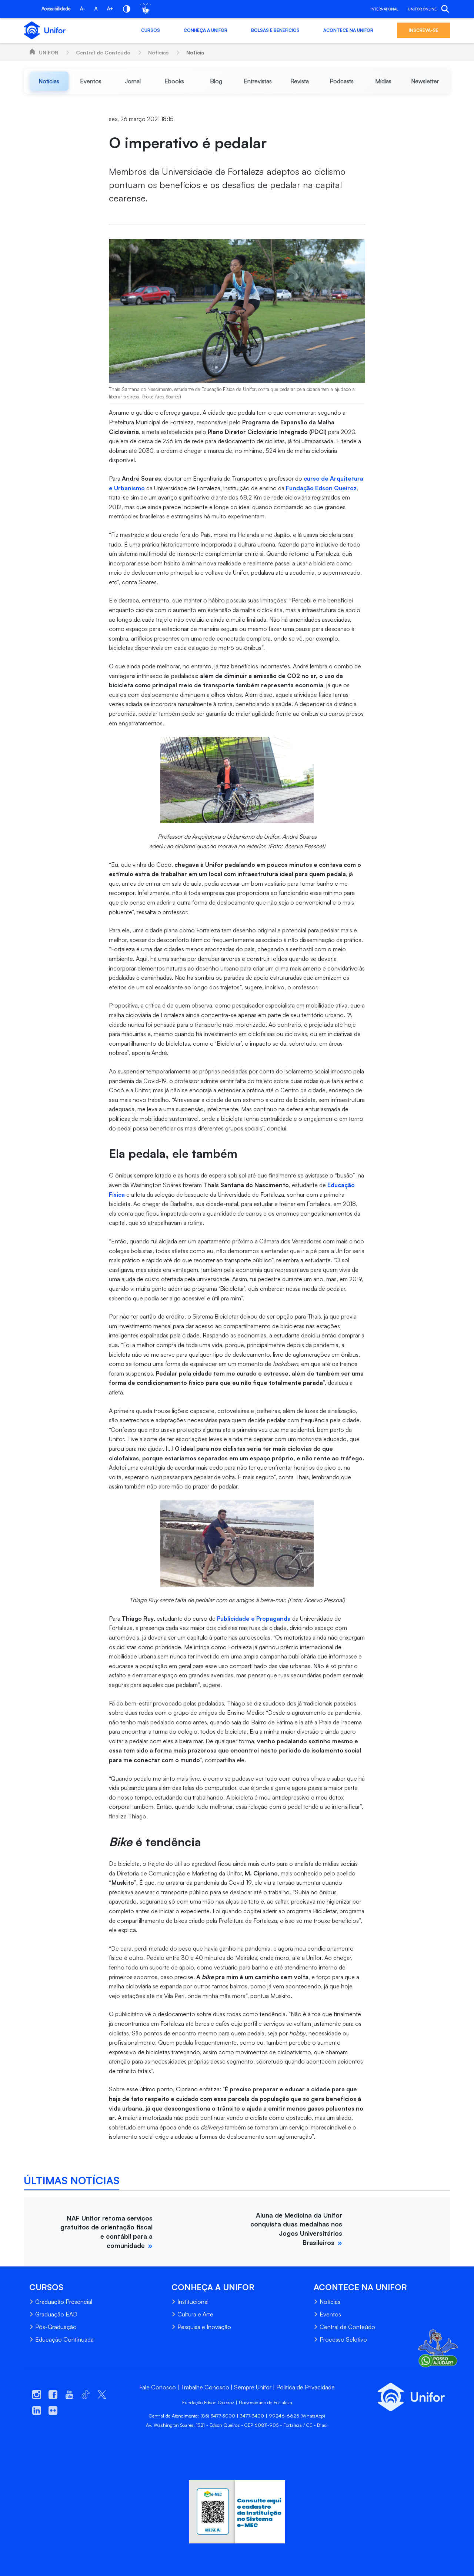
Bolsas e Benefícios (275, 30)
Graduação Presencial (64, 2302)
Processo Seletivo (343, 2339)
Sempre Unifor (253, 2387)
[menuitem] (49, 81)
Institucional (193, 2302)
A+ (110, 9)
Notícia (195, 52)
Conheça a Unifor (206, 30)
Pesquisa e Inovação (204, 2327)
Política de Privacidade (306, 2387)
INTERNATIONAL (384, 9)
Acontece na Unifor (348, 30)
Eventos (330, 2314)
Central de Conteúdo (103, 52)
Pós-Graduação (56, 2327)
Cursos (151, 30)
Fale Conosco (158, 2387)
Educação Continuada (64, 2339)
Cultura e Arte (195, 2314)
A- (82, 9)
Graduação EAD (56, 2314)
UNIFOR (49, 52)
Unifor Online (422, 9)
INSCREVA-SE (424, 30)
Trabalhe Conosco (205, 2387)
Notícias (158, 52)
